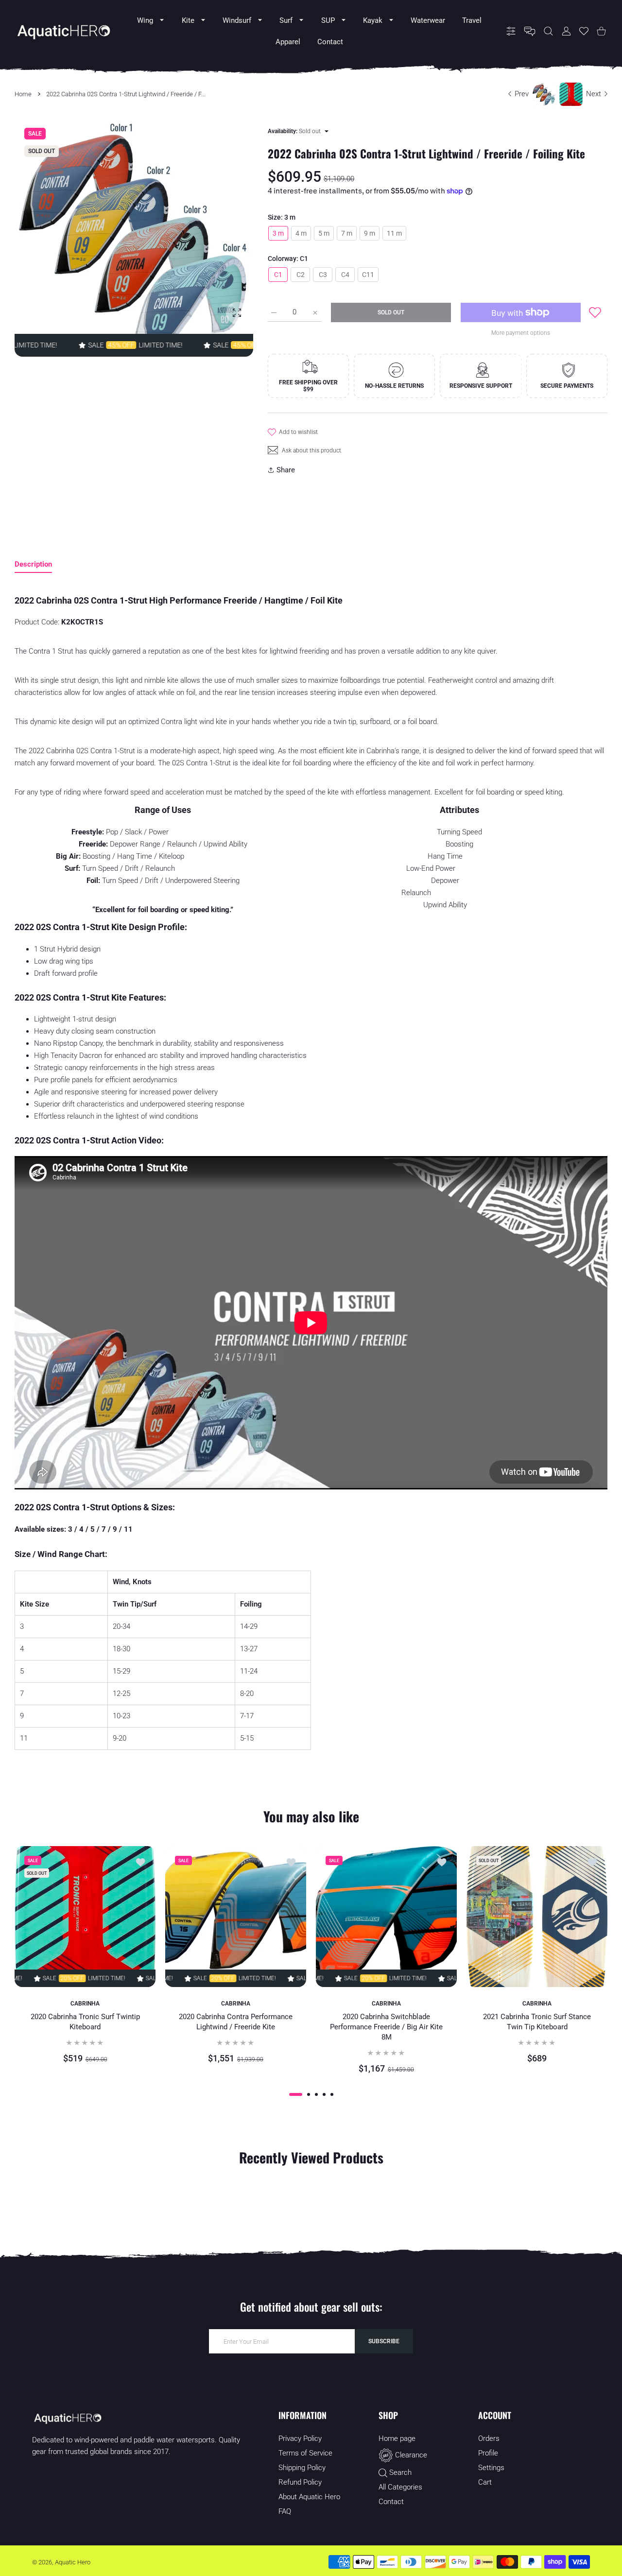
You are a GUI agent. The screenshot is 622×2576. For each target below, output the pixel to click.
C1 (278, 275)
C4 (345, 275)
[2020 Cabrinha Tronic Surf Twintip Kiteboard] (85, 1917)
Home (23, 94)
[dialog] (548, 31)
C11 (368, 275)
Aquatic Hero (73, 2562)
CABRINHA (85, 2004)
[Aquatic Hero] (63, 31)
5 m (324, 233)
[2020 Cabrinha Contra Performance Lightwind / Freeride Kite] (236, 1917)
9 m (370, 233)
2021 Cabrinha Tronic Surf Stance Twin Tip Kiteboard (537, 2022)
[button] (296, 2094)
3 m (278, 233)
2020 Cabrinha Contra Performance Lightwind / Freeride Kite (236, 2022)
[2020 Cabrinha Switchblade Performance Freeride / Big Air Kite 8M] (386, 1917)
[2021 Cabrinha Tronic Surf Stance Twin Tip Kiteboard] (537, 1917)
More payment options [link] (521, 333)
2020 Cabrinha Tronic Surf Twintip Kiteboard (85, 2022)
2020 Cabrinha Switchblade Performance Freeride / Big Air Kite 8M (386, 2027)
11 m (394, 233)
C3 (323, 275)
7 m (347, 233)
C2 (301, 275)
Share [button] (286, 470)
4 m (301, 233)
